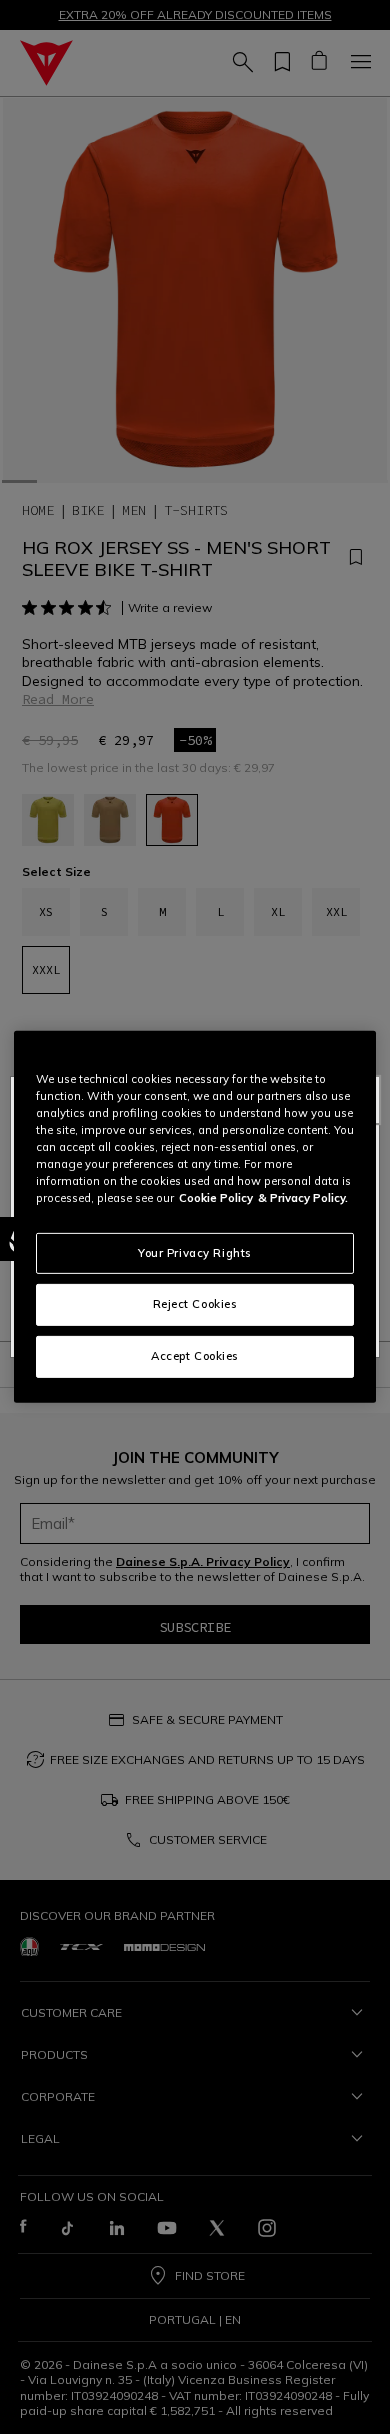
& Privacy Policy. (303, 1198)
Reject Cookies (195, 1304)
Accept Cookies (195, 1356)
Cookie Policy (216, 1198)
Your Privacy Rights (195, 1252)
